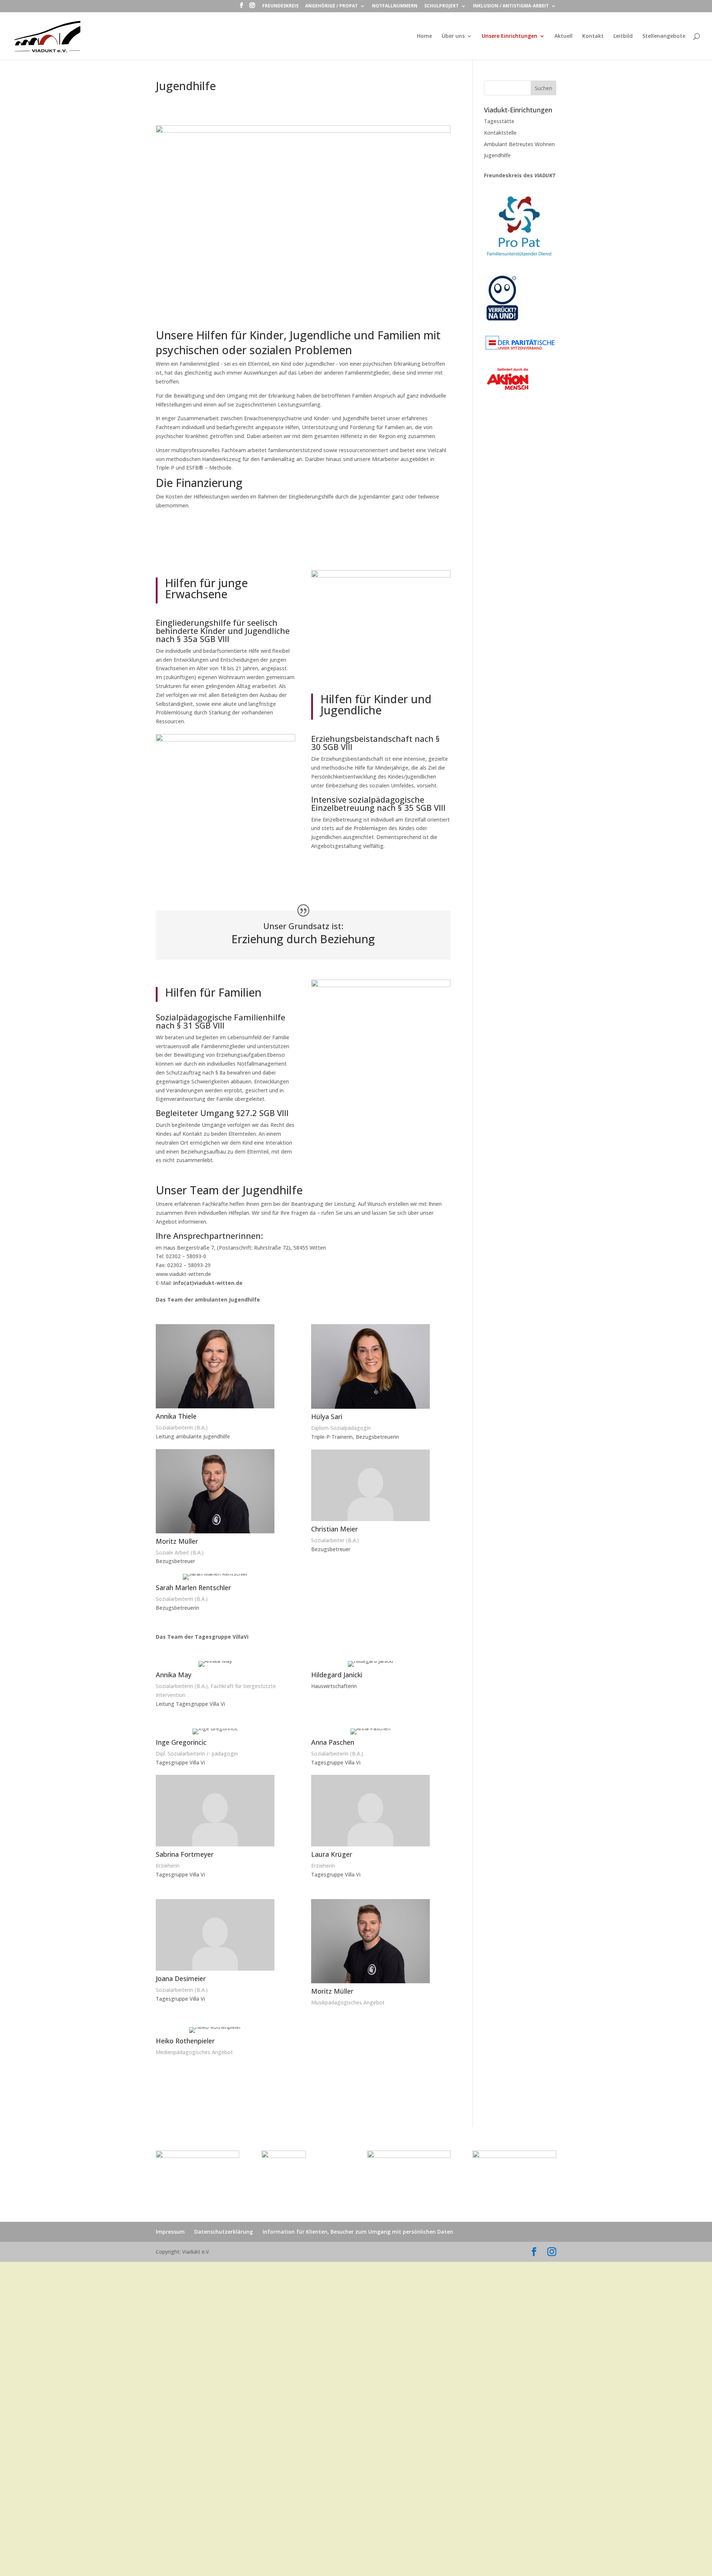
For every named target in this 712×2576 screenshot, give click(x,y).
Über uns (453, 36)
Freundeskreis (280, 6)
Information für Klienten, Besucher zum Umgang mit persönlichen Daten (358, 2232)
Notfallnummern (395, 6)
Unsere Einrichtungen (510, 36)
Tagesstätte (499, 121)
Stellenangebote (664, 36)
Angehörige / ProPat (332, 6)
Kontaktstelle (500, 133)
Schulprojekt (441, 6)
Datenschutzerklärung (224, 2232)
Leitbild (623, 36)
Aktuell (563, 36)
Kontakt (593, 36)
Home (424, 36)
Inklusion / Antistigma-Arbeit (511, 6)
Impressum (170, 2232)
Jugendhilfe (497, 155)
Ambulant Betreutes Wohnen (519, 144)
